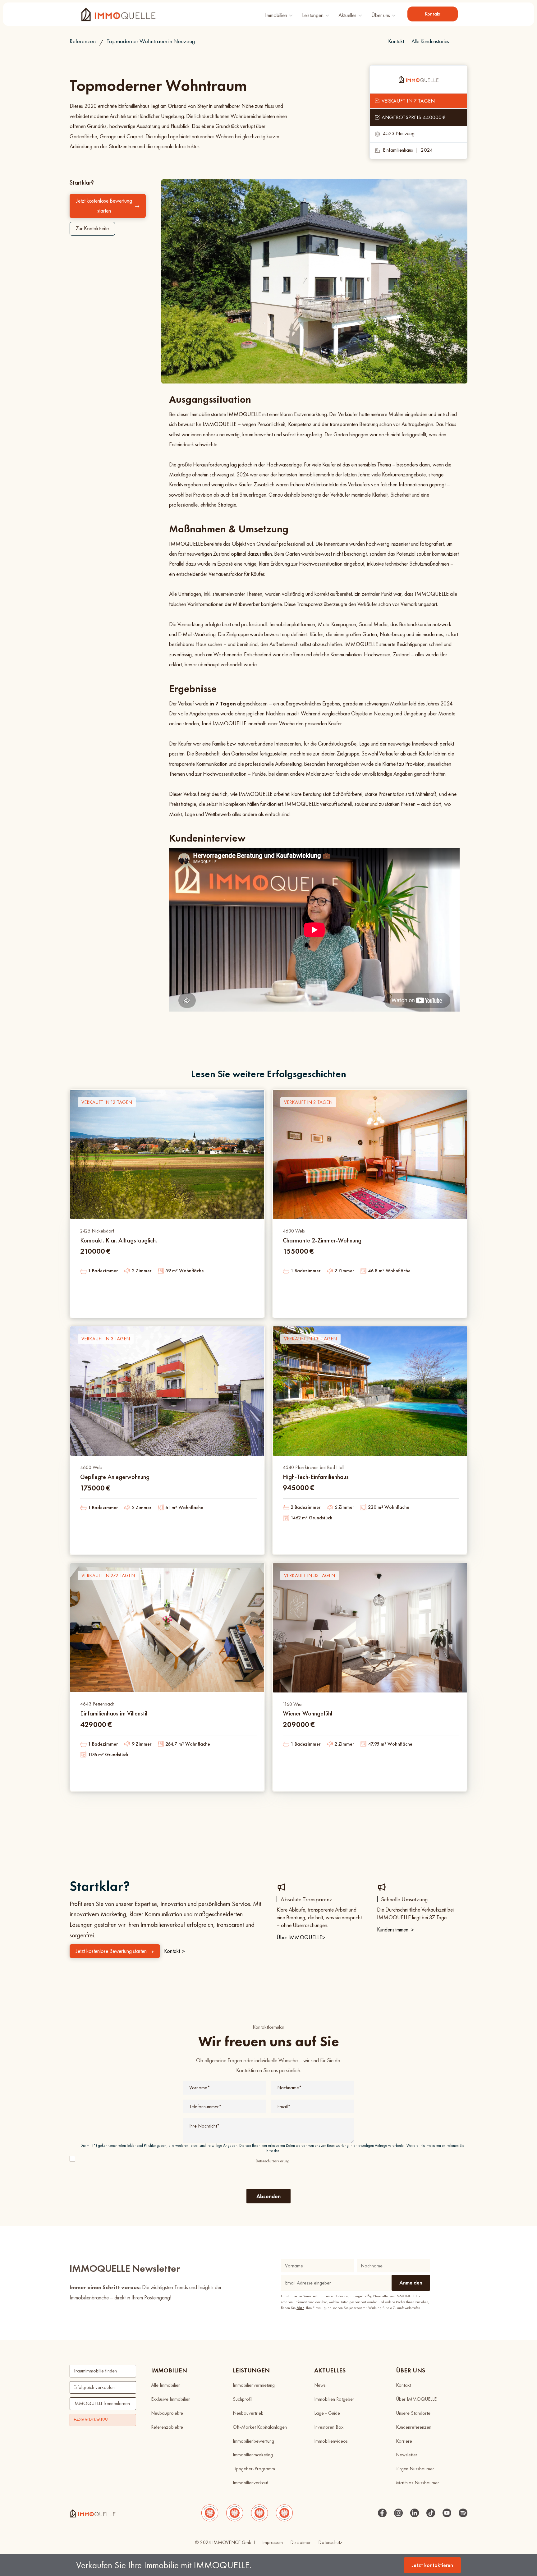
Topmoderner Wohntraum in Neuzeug (151, 41)
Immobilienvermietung (254, 2385)
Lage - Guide (327, 2413)
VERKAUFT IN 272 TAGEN (108, 1575)
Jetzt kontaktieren (432, 2565)
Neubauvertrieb (248, 2413)
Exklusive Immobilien (171, 2399)
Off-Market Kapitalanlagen (260, 2427)
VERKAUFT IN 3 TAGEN (106, 1339)
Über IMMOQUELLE (301, 1937)
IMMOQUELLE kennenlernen (102, 2403)
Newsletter (407, 2455)
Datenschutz (330, 2542)
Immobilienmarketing (253, 2455)
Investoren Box (329, 2427)
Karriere (404, 2441)
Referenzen (83, 41)
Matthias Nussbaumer (418, 2483)
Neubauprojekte (167, 2413)
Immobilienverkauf (250, 2483)
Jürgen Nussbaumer (415, 2469)
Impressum (273, 2542)
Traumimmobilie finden (95, 2371)
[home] (118, 14)
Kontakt (433, 14)
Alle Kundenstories (430, 41)
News (320, 2385)
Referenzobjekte (167, 2427)
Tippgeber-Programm (254, 2469)
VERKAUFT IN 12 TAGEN (107, 1102)
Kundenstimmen (395, 1930)
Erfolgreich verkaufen (94, 2387)
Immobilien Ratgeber (334, 2399)
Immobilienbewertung (253, 2441)
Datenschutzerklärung (273, 2161)
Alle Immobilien (166, 2385)
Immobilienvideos (331, 2441)
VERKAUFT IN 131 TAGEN (310, 1339)
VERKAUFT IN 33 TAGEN (310, 1575)
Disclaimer (301, 2542)
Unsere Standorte (413, 2413)
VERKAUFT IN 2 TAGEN (308, 1102)
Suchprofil (243, 2399)
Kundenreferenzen (414, 2427)
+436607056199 (91, 2420)
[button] (279, 14)
